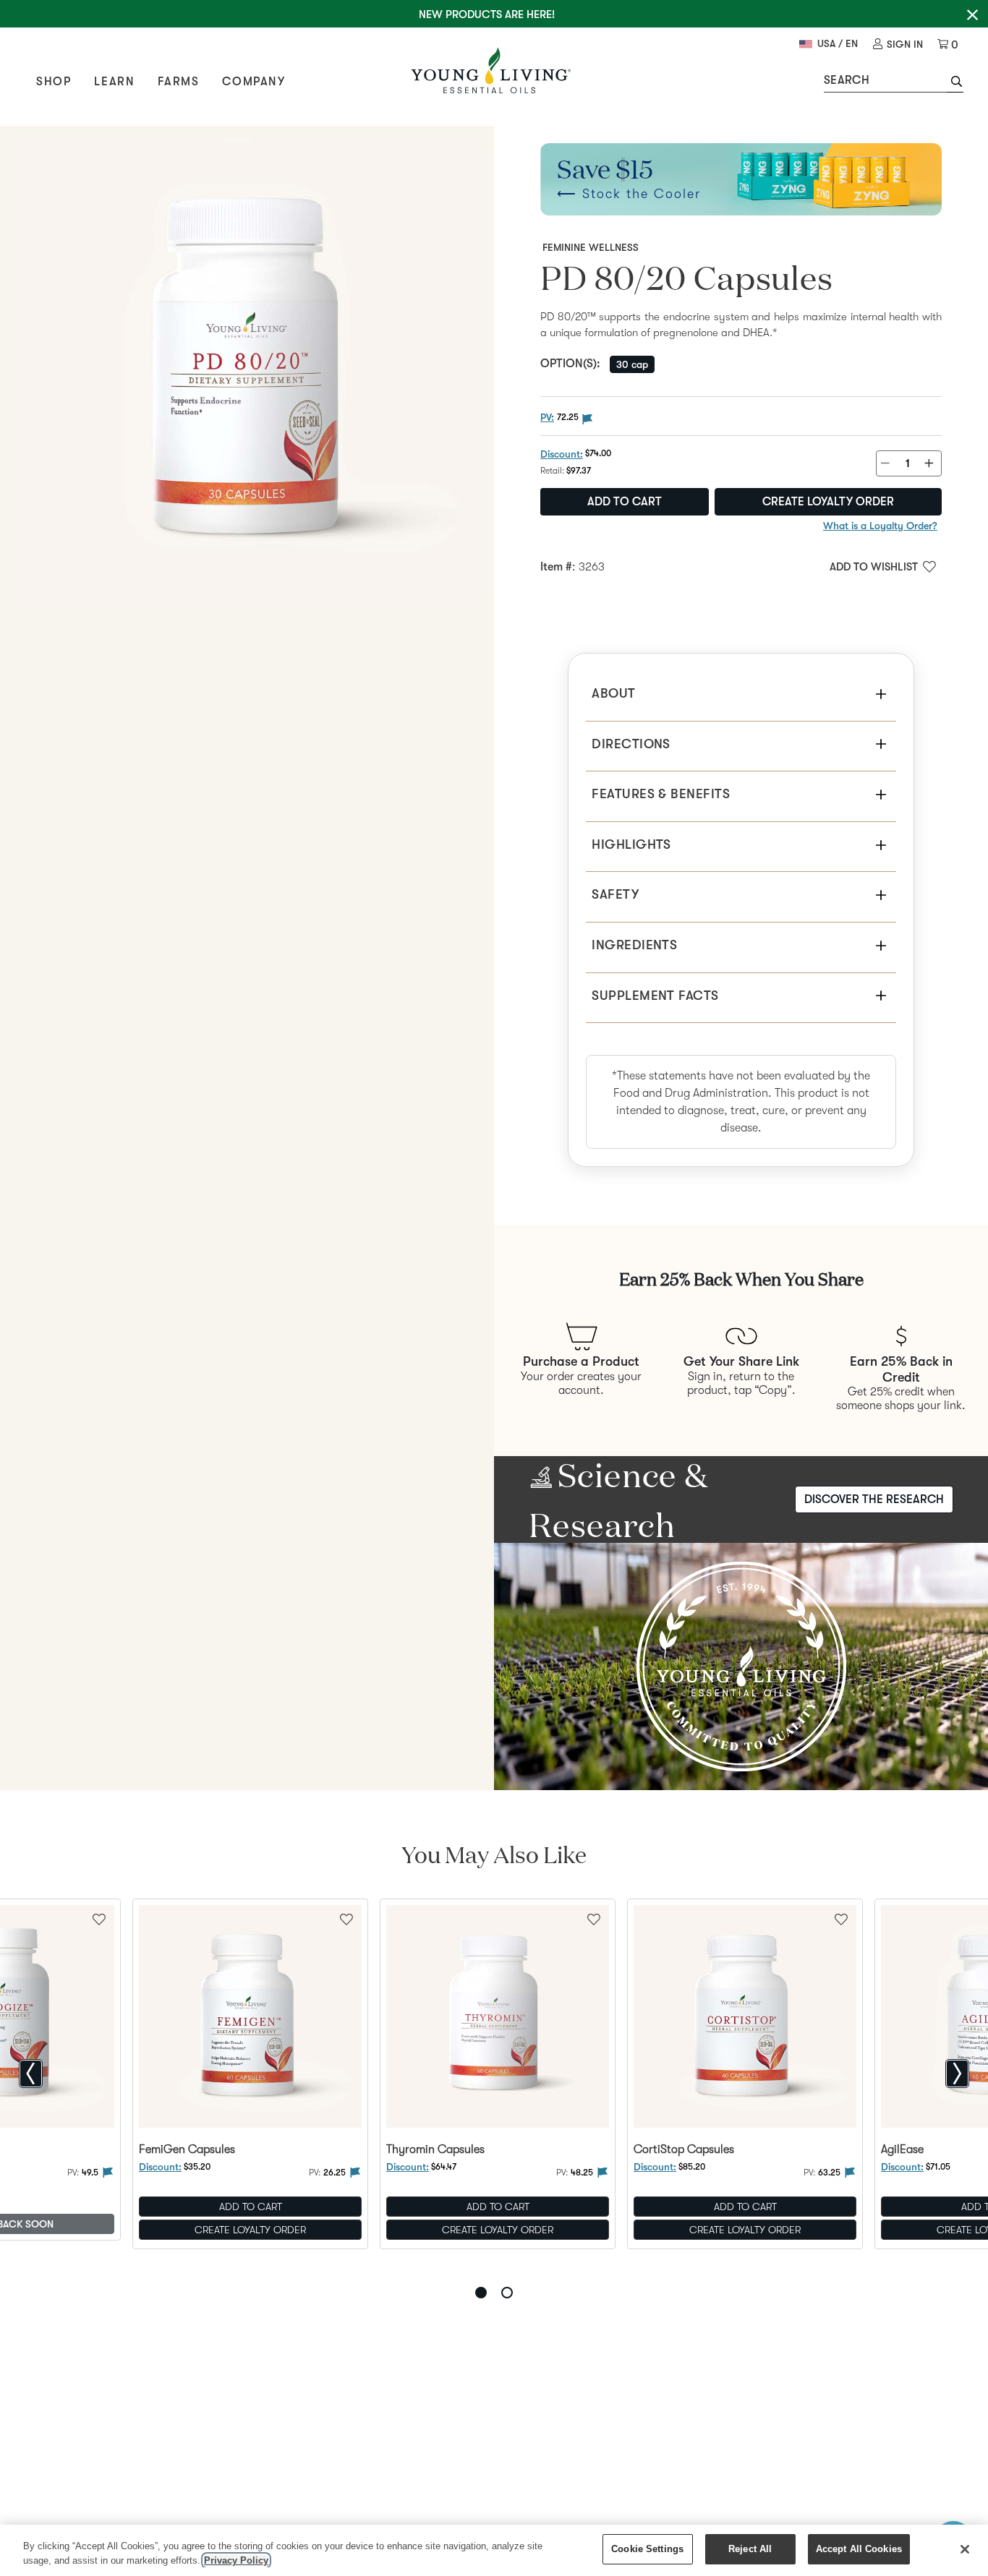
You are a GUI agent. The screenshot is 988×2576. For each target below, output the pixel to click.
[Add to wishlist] (346, 1918)
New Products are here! (487, 14)
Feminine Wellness (591, 247)
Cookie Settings (647, 2549)
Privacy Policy (236, 2560)
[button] (955, 83)
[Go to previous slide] (31, 2074)
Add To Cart (251, 2207)
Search (847, 80)
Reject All (750, 2549)
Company (254, 82)
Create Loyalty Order (828, 502)
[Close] (965, 2549)
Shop (54, 82)
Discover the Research (874, 1499)
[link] (898, 44)
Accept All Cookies (859, 2549)
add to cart (625, 502)
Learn (114, 82)
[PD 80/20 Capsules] (247, 373)
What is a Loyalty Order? (880, 526)
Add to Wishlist (874, 567)
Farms (178, 82)
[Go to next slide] (957, 2074)
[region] (494, 2550)
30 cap (632, 364)
